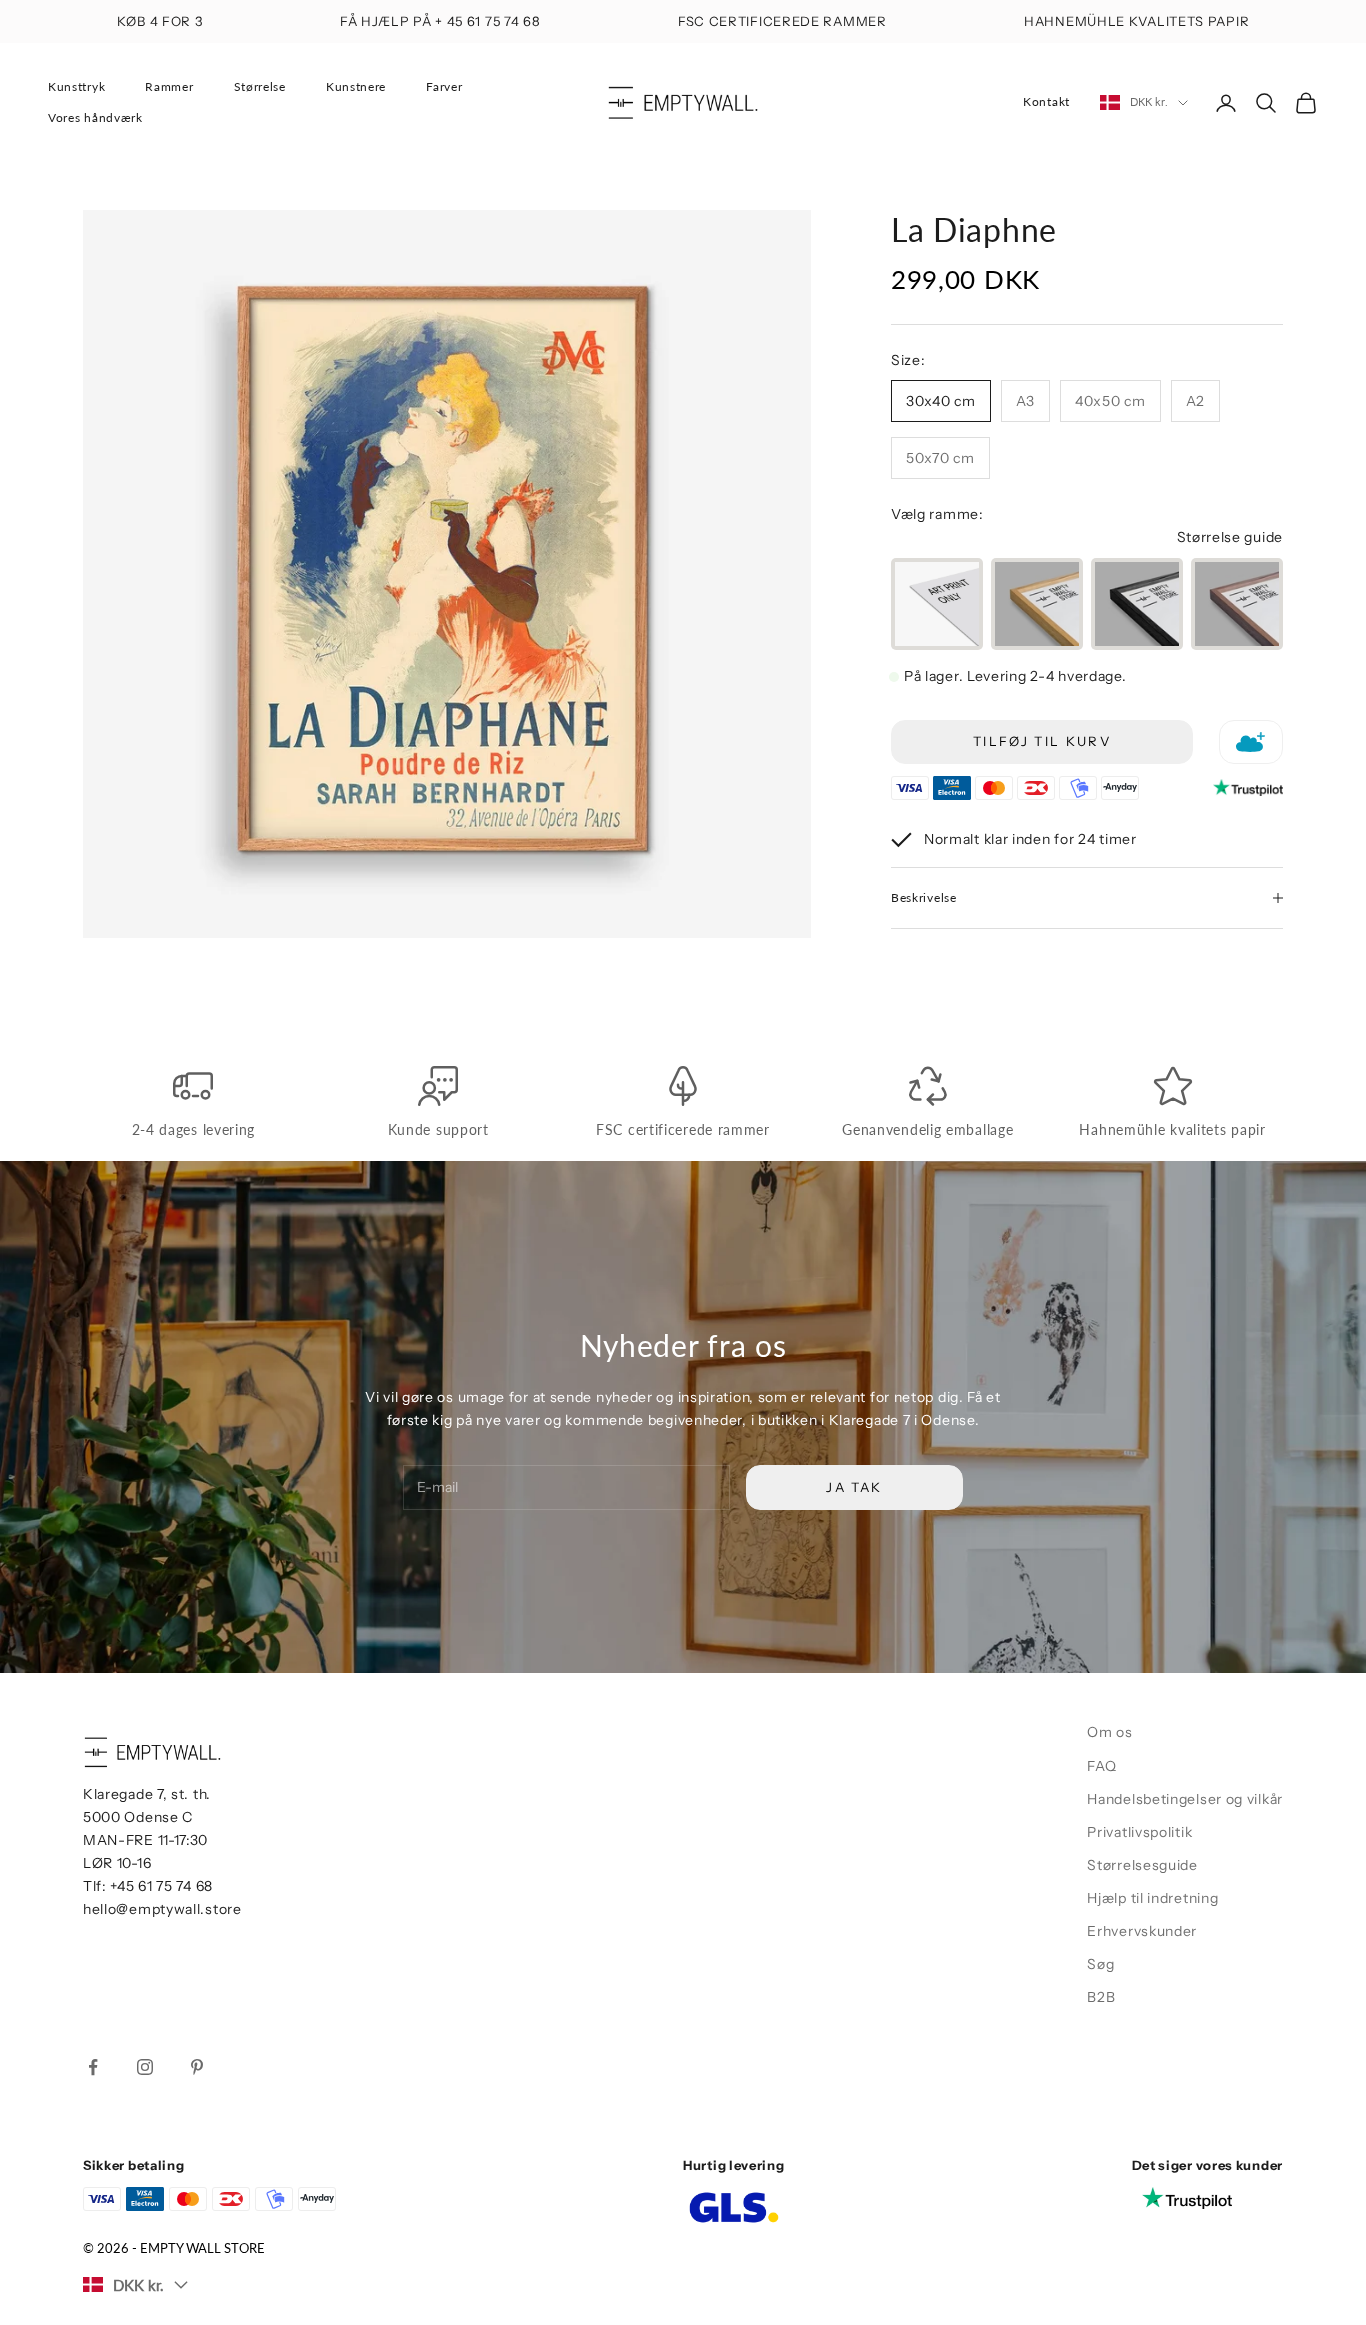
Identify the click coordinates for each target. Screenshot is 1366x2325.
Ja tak (854, 1487)
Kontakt (1046, 101)
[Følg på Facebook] (93, 2067)
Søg (1100, 1964)
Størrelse (260, 86)
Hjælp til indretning (1152, 1898)
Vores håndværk (95, 117)
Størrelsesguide (1142, 1865)
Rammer (169, 86)
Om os (1110, 1732)
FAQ (1101, 1766)
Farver (444, 86)
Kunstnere (356, 86)
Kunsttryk (76, 86)
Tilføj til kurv (1042, 741)
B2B (1101, 1997)
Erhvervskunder (1142, 1931)
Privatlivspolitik (1139, 1832)
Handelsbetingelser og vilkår (1185, 1799)
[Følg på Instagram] (145, 2067)
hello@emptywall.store (162, 1909)
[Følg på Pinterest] (197, 2067)
